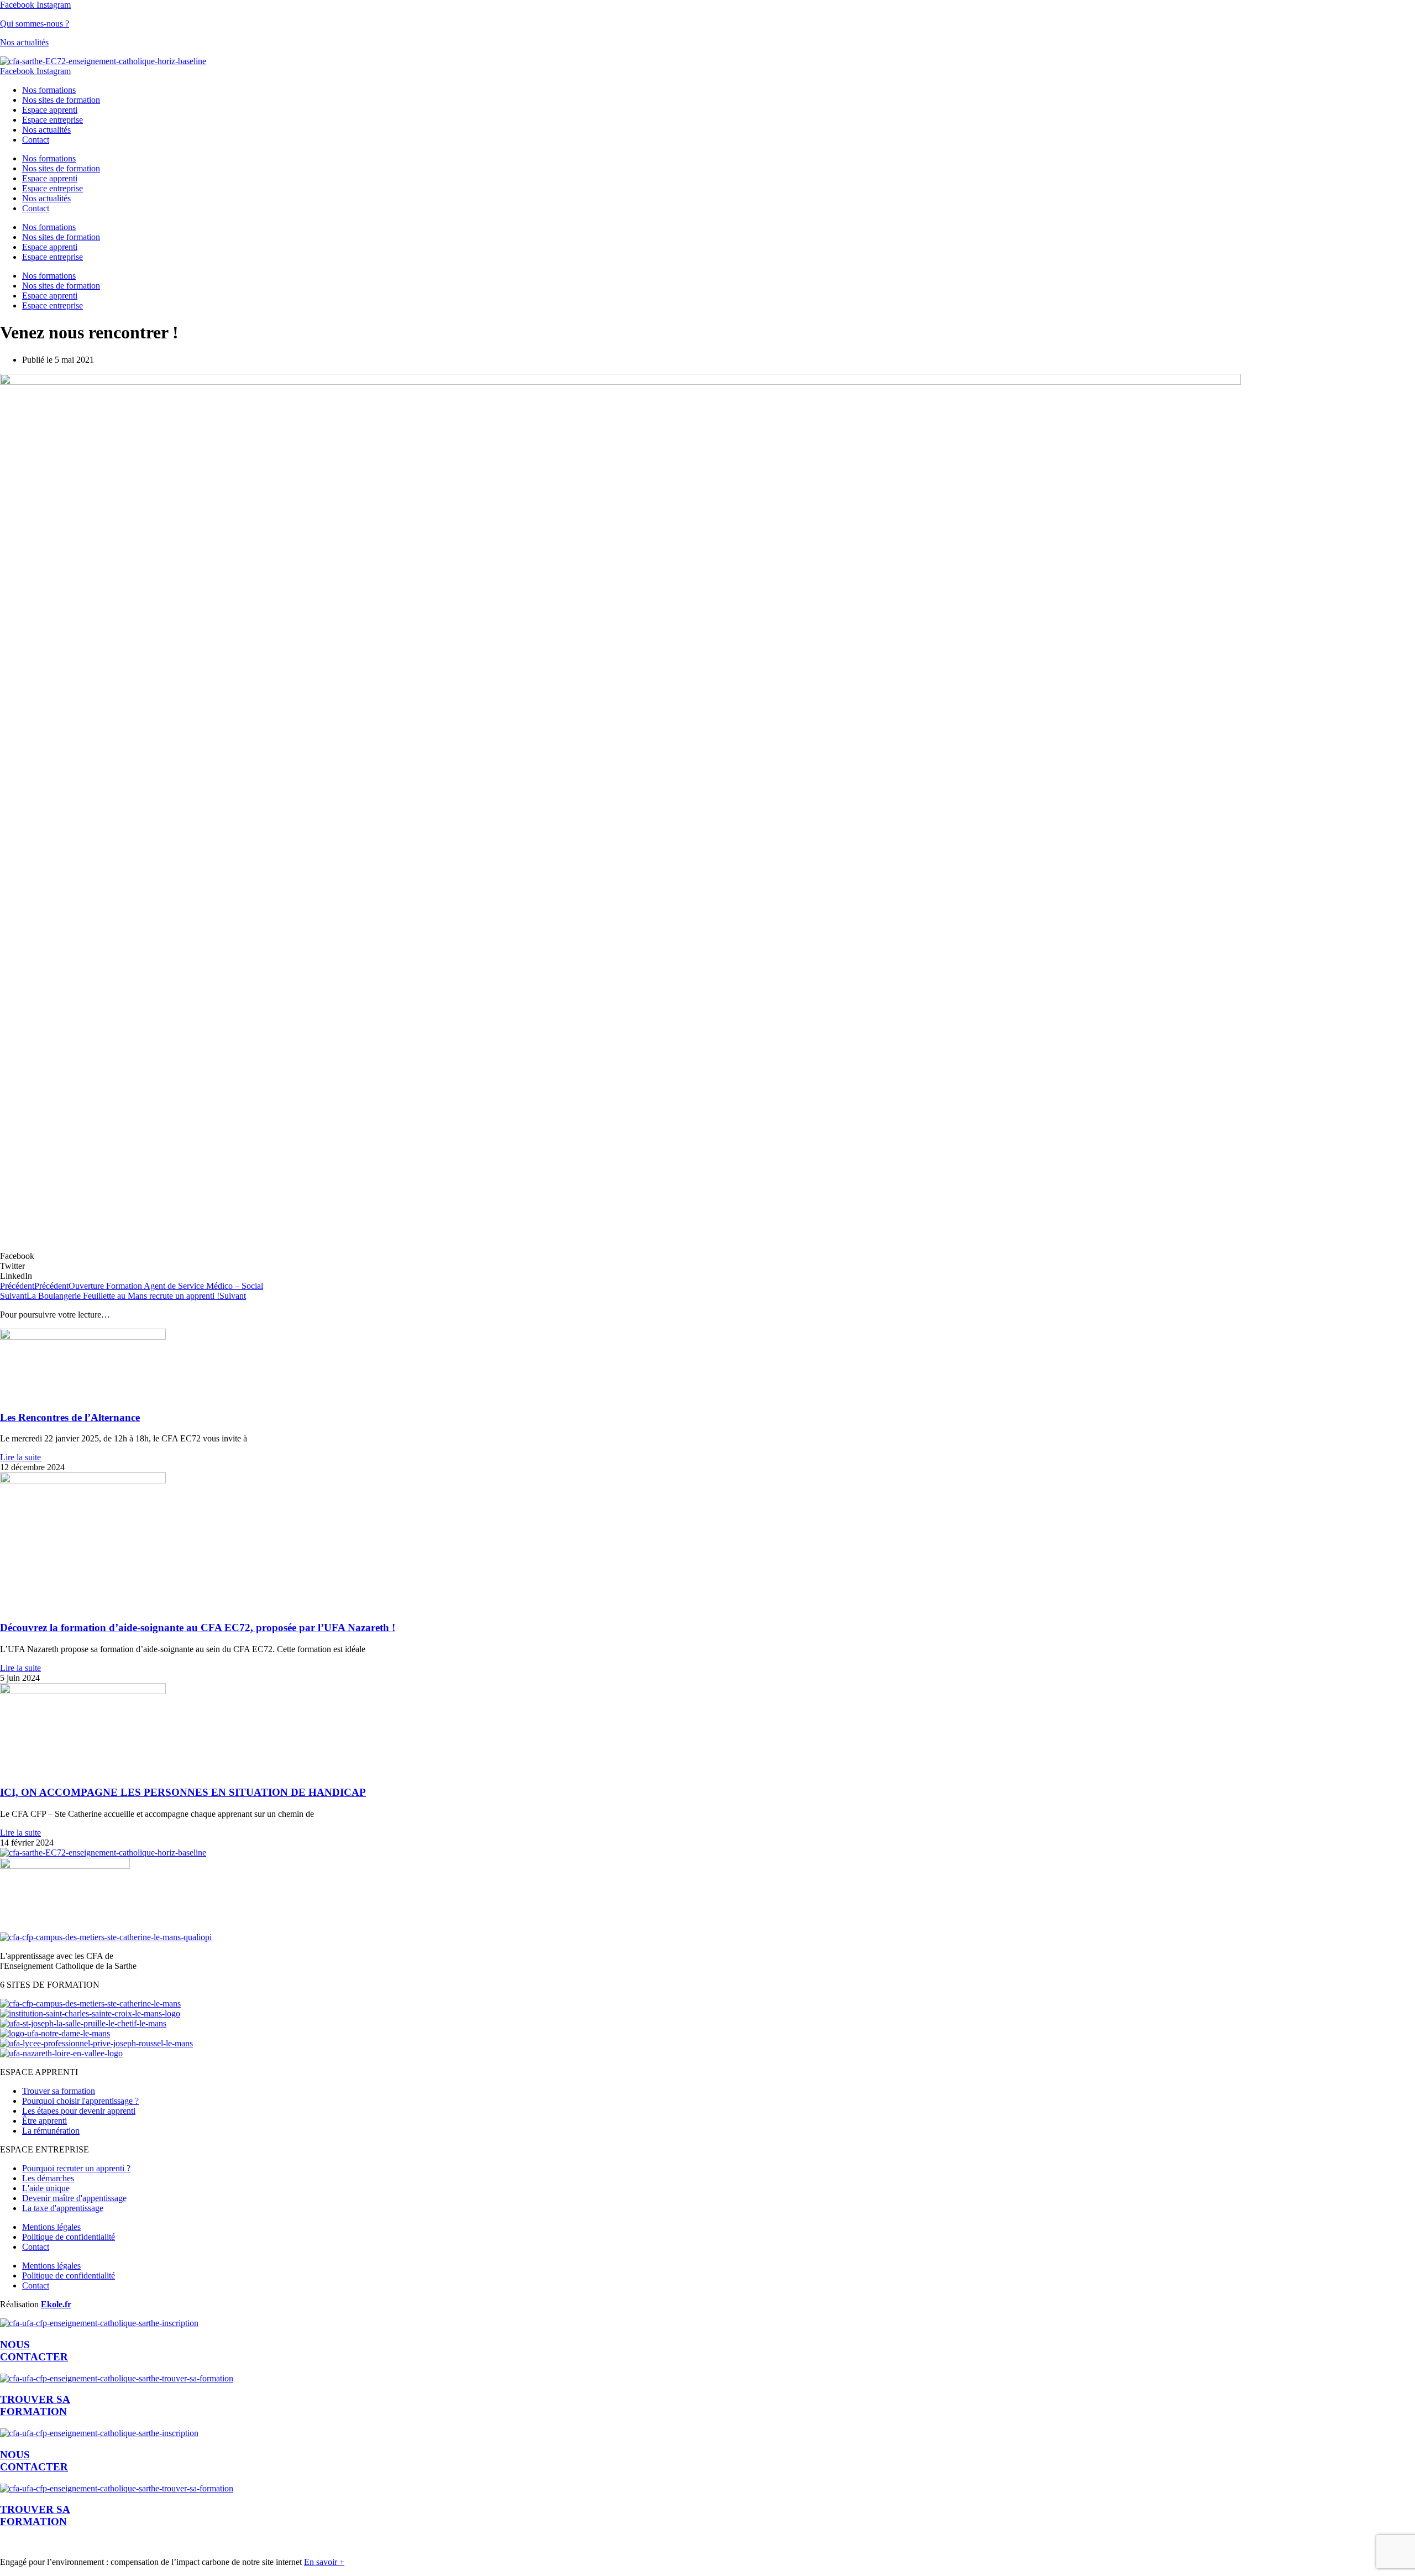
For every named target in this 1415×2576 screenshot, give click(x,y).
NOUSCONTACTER (34, 2351)
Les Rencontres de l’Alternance (70, 1417)
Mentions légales (51, 2227)
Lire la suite (20, 1457)
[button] (707, 1256)
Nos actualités (24, 42)
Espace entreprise (53, 120)
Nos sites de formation (61, 100)
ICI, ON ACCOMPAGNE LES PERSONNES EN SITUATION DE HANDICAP (183, 1792)
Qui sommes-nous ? (35, 23)
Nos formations (49, 90)
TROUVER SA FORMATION (35, 2405)
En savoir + (324, 2562)
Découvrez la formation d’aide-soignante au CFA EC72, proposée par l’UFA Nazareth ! (198, 1627)
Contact (36, 140)
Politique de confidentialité (69, 2237)
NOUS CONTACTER (34, 2461)
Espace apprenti (50, 110)
